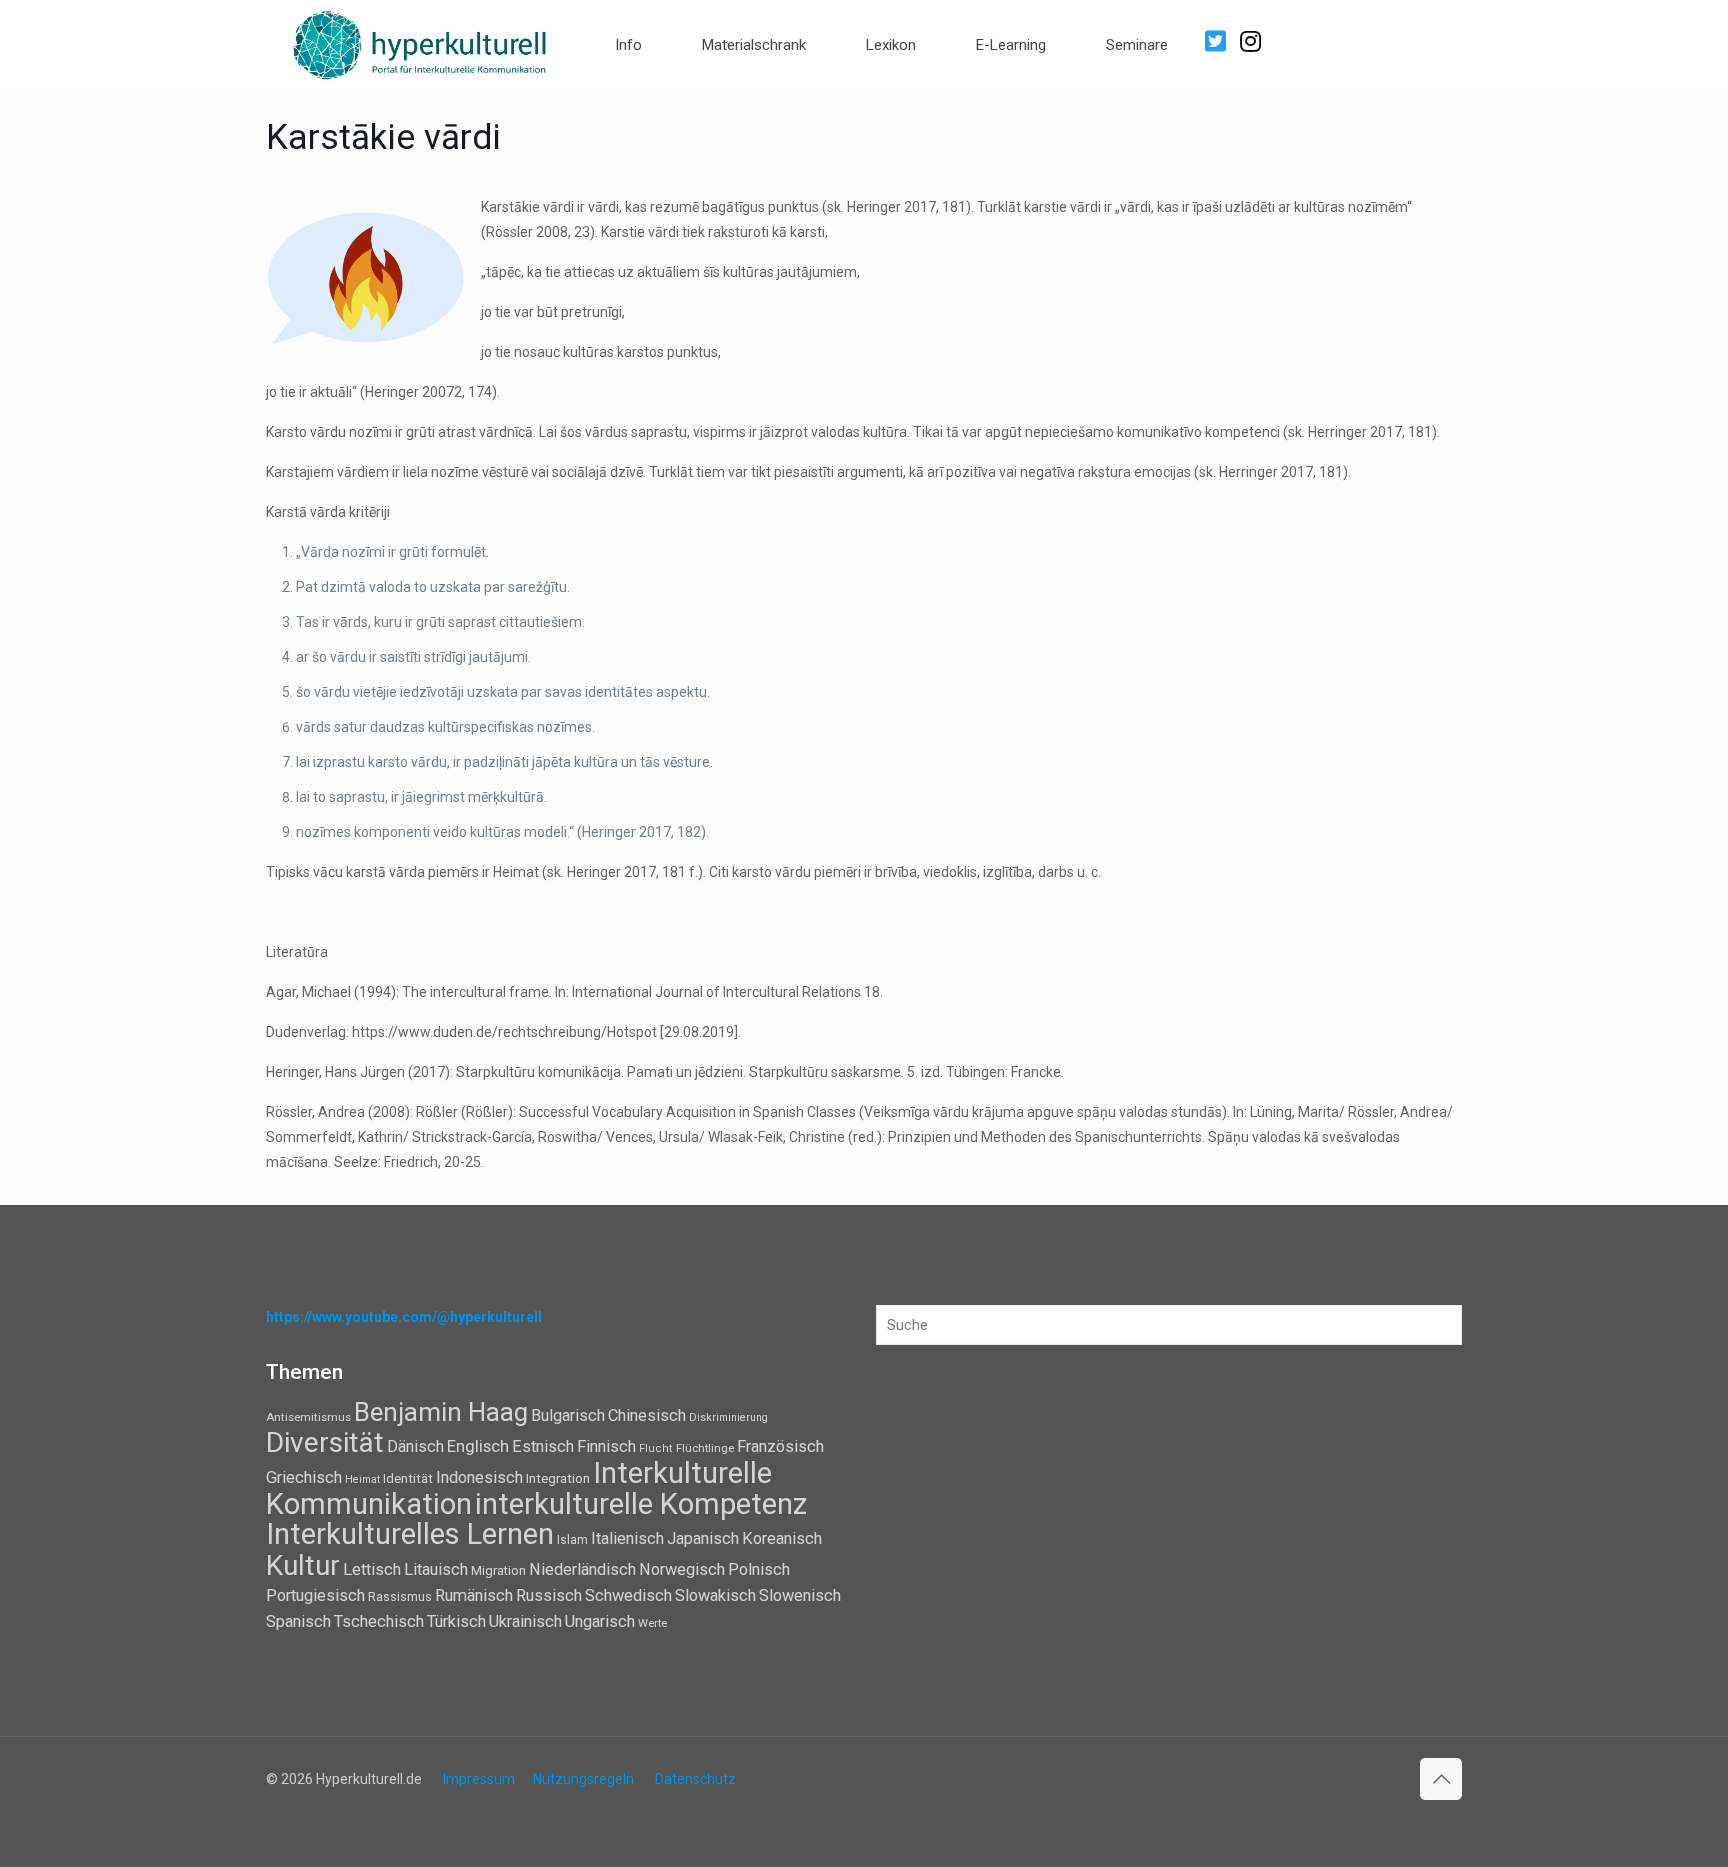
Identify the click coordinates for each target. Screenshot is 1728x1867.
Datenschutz (695, 1779)
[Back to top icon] (1441, 1779)
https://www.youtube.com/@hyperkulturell (404, 1317)
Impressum (479, 1779)
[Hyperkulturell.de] (420, 42)
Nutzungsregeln (583, 1779)
